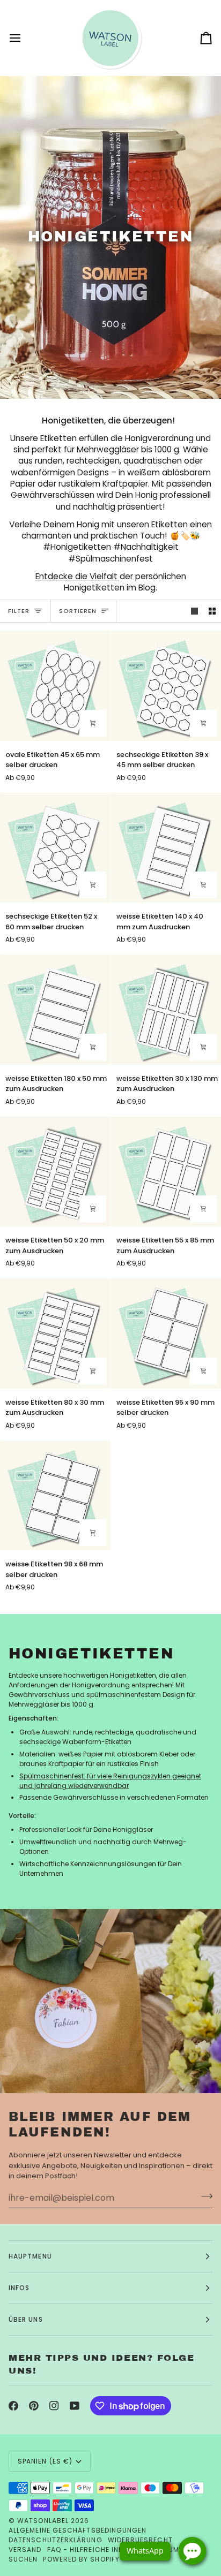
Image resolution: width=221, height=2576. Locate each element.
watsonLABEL (43, 2521)
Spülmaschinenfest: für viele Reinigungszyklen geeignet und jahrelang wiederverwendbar (110, 1780)
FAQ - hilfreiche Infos (90, 2550)
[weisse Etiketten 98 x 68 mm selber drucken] (55, 1496)
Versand (25, 2550)
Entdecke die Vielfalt (78, 576)
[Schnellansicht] (203, 723)
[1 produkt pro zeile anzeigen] (194, 611)
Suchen (23, 2559)
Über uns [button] (26, 2319)
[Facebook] (13, 2406)
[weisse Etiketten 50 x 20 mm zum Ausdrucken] (55, 1172)
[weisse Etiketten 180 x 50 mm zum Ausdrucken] (55, 1010)
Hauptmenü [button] (30, 2256)
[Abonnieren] (204, 2196)
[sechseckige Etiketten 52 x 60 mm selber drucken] (55, 848)
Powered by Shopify (81, 2559)
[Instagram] (54, 2406)
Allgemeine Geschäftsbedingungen (78, 2530)
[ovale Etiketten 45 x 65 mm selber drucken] (55, 686)
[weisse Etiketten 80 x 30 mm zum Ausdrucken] (55, 1334)
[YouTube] (75, 2406)
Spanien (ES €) (45, 2461)
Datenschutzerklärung (56, 2540)
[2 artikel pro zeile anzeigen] (212, 611)
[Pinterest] (34, 2406)
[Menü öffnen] (25, 38)
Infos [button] (19, 2288)
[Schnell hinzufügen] (93, 723)
